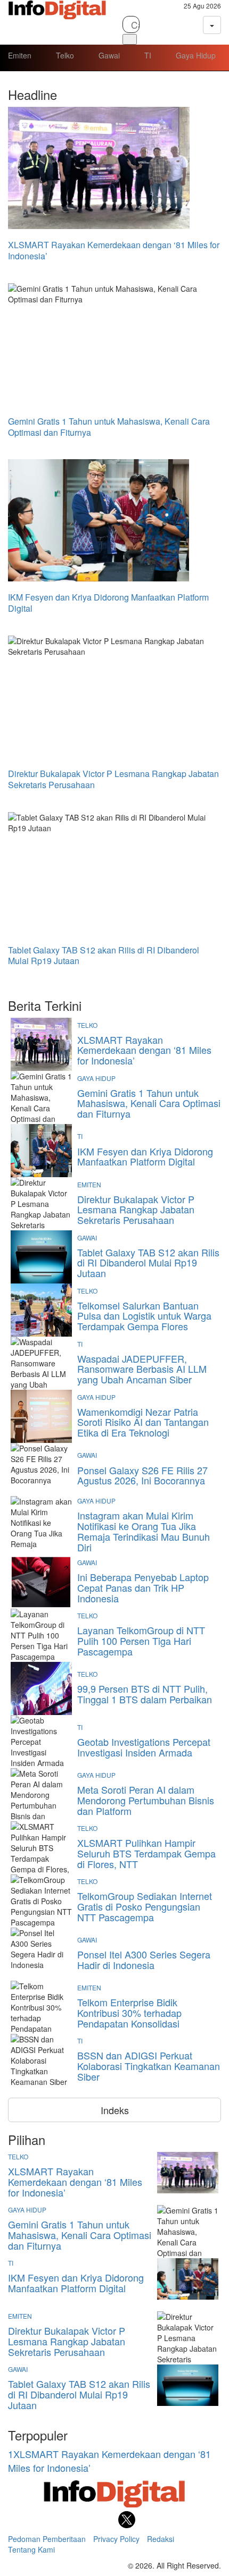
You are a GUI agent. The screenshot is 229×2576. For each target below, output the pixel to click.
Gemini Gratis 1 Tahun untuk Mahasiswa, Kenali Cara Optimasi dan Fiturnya (149, 1103)
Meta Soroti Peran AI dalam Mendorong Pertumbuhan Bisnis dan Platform (146, 1800)
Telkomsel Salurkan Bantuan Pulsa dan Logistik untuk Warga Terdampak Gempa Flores (144, 1316)
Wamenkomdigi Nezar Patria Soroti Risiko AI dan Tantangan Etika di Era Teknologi (143, 1422)
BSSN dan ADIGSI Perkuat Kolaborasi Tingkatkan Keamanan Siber (149, 2066)
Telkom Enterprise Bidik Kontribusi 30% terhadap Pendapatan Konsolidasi (129, 2013)
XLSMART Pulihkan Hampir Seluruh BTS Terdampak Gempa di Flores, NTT (146, 1853)
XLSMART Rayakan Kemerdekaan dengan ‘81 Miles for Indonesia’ (144, 1050)
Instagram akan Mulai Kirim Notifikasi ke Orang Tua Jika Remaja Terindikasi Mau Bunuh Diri (144, 1531)
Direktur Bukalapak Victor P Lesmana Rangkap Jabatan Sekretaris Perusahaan (136, 1210)
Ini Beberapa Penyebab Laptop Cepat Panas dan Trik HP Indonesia (143, 1587)
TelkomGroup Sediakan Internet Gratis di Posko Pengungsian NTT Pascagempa (145, 1906)
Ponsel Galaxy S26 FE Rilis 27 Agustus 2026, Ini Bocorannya (142, 1475)
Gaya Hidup (196, 55)
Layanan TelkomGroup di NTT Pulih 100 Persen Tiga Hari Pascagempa (141, 1641)
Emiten (20, 55)
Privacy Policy (116, 2539)
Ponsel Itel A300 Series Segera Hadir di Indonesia (144, 1960)
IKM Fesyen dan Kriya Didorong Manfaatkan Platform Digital (145, 1156)
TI (148, 55)
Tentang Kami (31, 2549)
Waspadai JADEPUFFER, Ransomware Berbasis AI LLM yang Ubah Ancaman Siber (142, 1369)
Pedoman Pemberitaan (47, 2539)
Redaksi (161, 2539)
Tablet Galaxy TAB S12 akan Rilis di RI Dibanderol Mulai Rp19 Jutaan (148, 1263)
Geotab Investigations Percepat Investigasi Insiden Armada (144, 1747)
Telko (65, 55)
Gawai (109, 55)
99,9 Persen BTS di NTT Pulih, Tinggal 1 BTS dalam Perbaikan (145, 1694)
